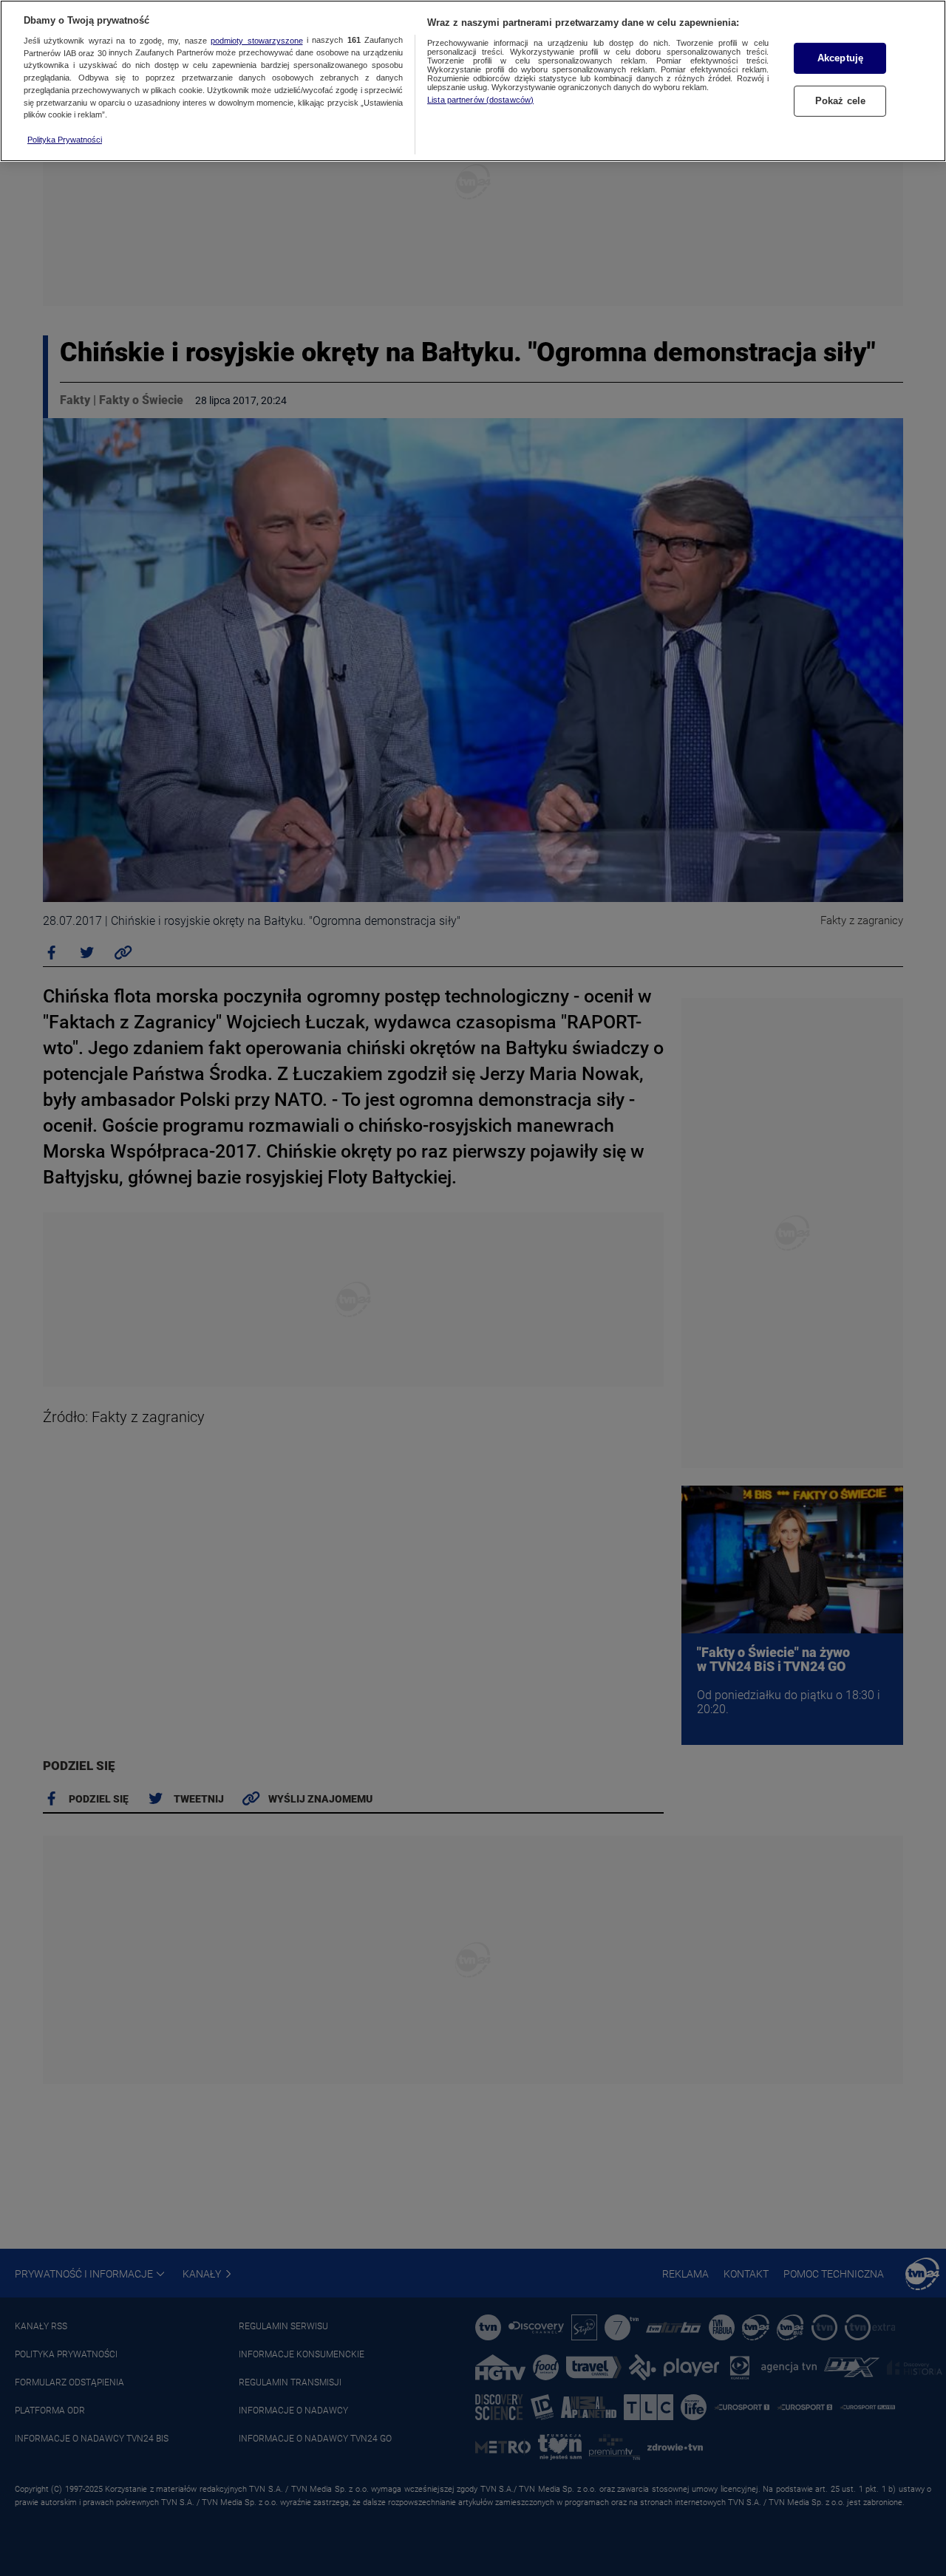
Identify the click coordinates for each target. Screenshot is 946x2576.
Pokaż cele (840, 101)
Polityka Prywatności (65, 140)
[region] (473, 81)
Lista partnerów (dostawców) (480, 100)
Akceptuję (840, 58)
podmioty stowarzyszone (256, 41)
